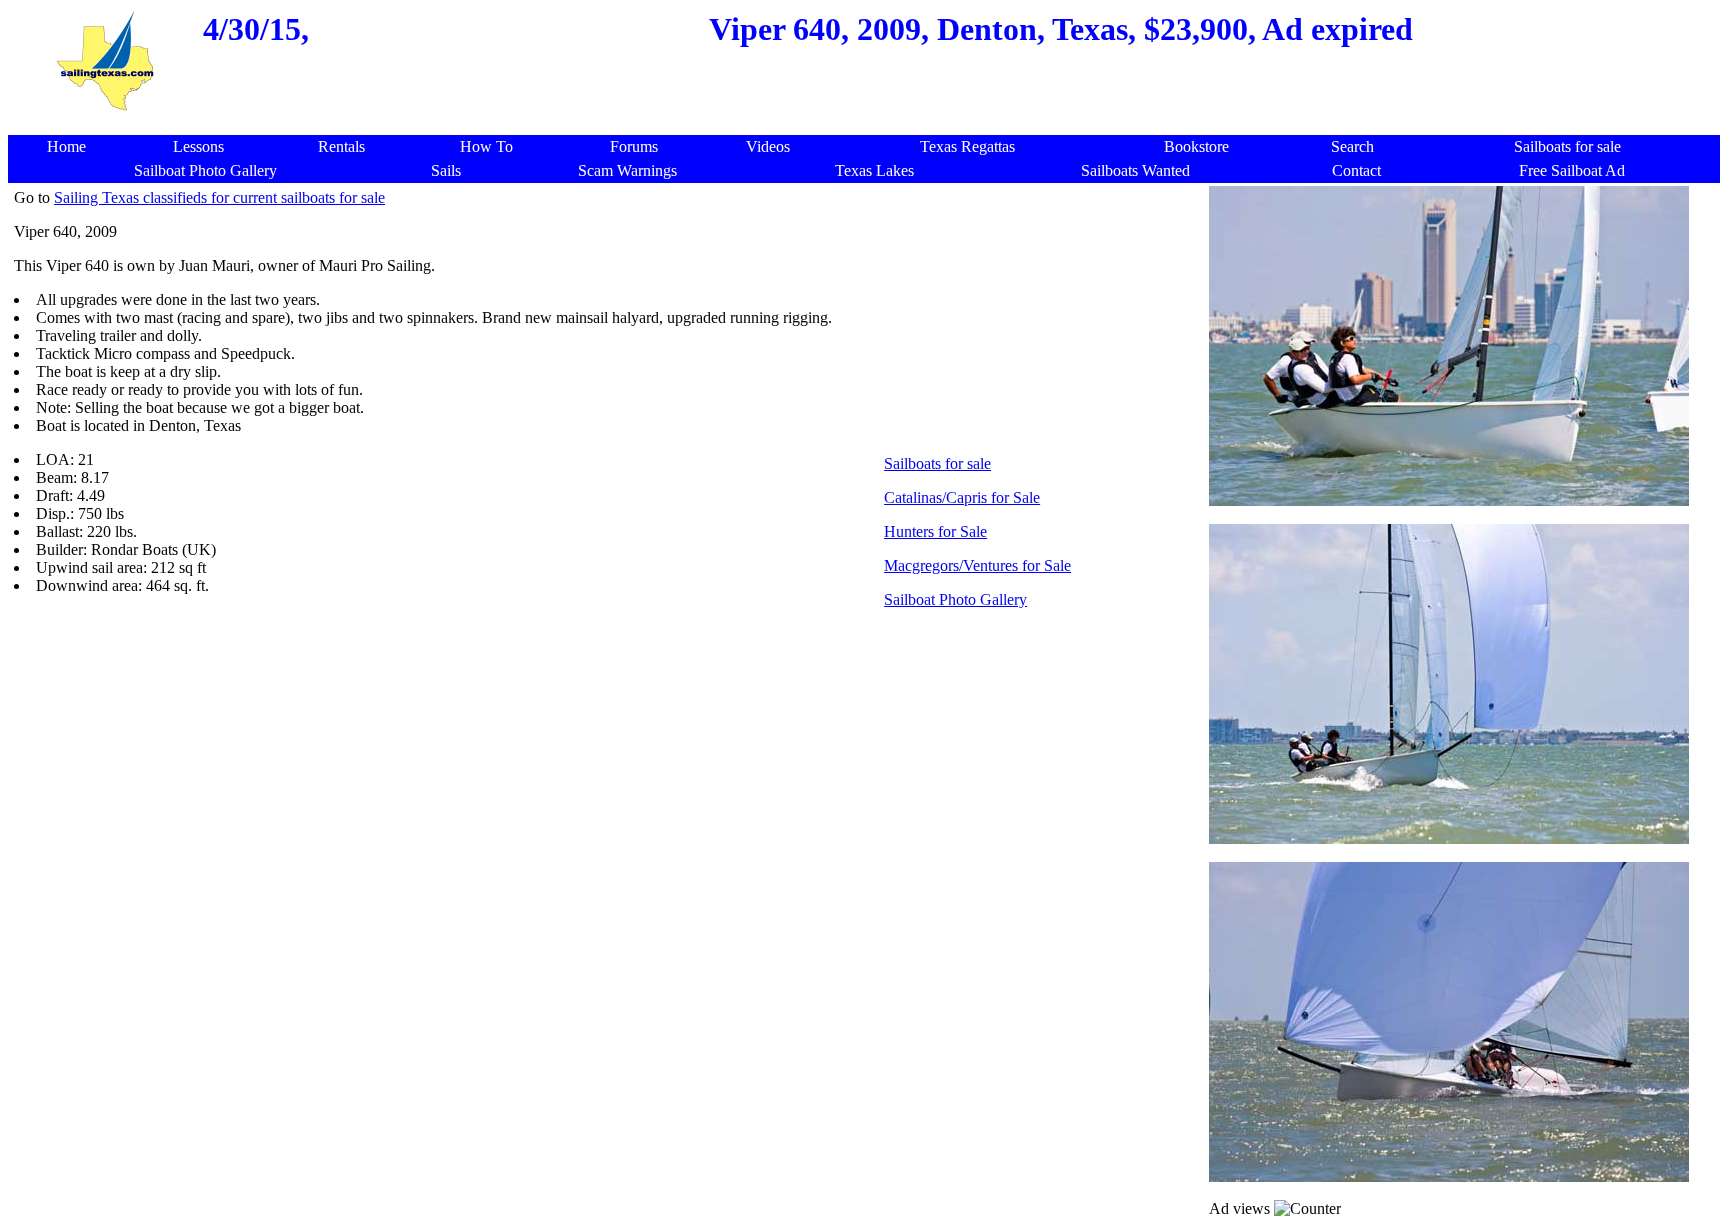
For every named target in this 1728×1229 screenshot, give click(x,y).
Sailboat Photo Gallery (955, 599)
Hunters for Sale (935, 531)
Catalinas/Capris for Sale (962, 497)
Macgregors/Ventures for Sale (977, 565)
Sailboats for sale (937, 463)
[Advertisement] (869, 124)
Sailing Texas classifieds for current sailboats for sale (219, 197)
